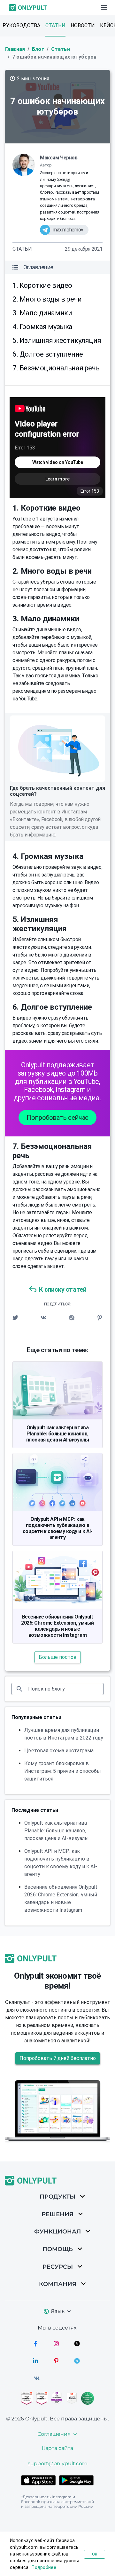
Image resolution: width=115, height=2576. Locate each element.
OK (95, 2554)
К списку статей (63, 1289)
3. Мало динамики (42, 313)
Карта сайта (57, 2448)
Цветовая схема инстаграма (59, 1751)
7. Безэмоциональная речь (56, 368)
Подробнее (44, 2567)
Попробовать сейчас (57, 1118)
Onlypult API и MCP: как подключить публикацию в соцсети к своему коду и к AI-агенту (57, 1528)
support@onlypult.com (58, 2463)
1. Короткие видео (42, 285)
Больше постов (58, 1657)
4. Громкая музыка (42, 327)
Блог (38, 49)
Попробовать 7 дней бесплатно (58, 2058)
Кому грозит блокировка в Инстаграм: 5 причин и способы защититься (63, 1771)
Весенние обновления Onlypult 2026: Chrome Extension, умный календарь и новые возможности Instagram (57, 1626)
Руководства (21, 25)
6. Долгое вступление (48, 354)
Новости (83, 25)
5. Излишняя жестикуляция (57, 340)
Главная (15, 49)
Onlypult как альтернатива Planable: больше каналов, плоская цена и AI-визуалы (57, 1434)
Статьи (55, 25)
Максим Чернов (59, 158)
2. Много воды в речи (47, 299)
